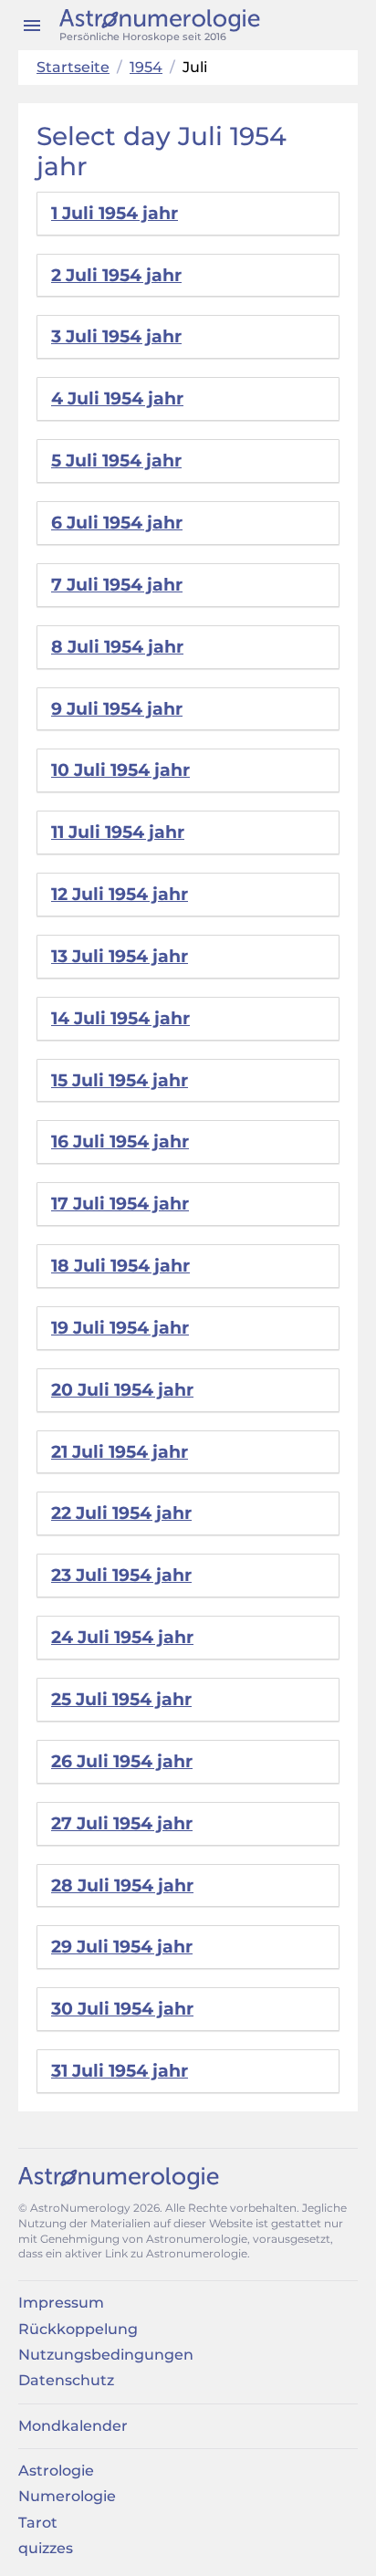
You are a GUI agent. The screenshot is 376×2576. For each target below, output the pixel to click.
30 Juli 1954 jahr (122, 2009)
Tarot (38, 2523)
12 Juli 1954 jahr (120, 894)
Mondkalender (73, 2426)
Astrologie (56, 2471)
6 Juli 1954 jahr (117, 523)
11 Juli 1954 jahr (118, 832)
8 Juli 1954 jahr (117, 647)
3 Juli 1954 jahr (116, 336)
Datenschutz (66, 2380)
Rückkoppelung (78, 2329)
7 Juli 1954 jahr (117, 585)
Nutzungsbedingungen (106, 2355)
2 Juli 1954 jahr (116, 275)
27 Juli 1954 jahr (122, 1823)
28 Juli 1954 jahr (122, 1885)
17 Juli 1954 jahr (120, 1204)
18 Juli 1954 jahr (120, 1266)
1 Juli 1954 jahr (115, 213)
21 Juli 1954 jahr (120, 1452)
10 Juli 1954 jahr (120, 770)
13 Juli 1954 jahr (120, 956)
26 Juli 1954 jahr (122, 1761)
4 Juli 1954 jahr (117, 398)
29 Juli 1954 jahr (122, 1947)
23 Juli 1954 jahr (121, 1575)
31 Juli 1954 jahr (120, 2071)
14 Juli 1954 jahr (120, 1018)
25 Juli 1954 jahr (121, 1699)
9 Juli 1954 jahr (117, 709)
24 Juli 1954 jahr (122, 1637)
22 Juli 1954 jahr (121, 1513)
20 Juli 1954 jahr (122, 1390)
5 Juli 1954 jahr (116, 461)
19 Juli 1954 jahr (120, 1328)
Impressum (61, 2303)
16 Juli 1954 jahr (120, 1141)
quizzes (46, 2548)
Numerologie (67, 2496)
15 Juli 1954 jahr (120, 1080)
